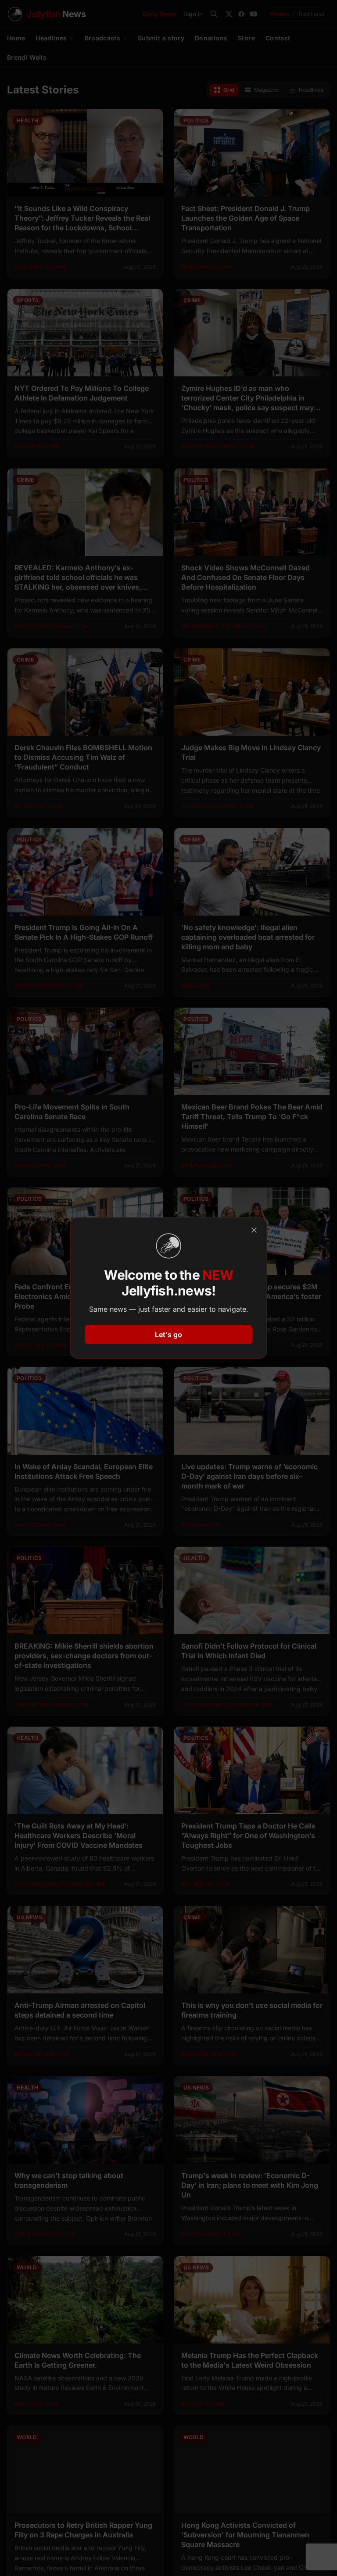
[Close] (254, 1230)
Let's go (168, 1335)
